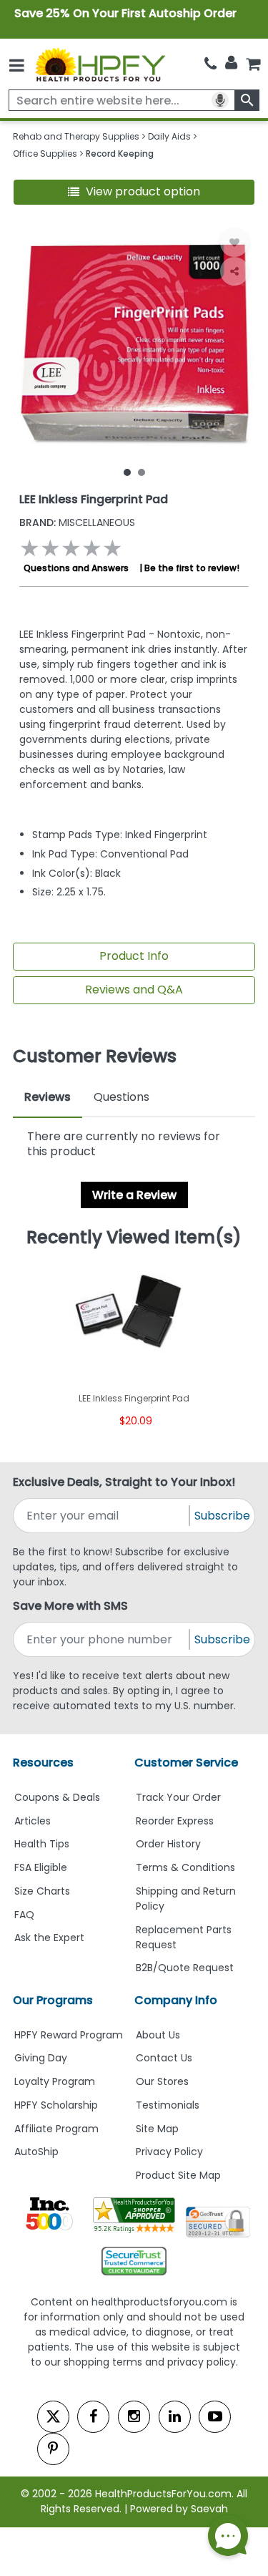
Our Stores (162, 2081)
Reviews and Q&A (134, 990)
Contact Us (164, 2058)
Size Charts (42, 1891)
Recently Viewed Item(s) (134, 1238)
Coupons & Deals (57, 1797)
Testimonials (168, 2105)
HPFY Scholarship (56, 2105)
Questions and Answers (76, 568)
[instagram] (134, 2417)
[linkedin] (175, 2417)
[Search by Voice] (220, 100)
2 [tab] (142, 472)
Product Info (134, 956)
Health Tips (42, 1844)
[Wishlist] (234, 243)
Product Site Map (178, 2175)
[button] (134, 192)
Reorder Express (175, 1821)
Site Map (157, 2129)
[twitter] (53, 2417)
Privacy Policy (169, 2152)
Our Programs (53, 2000)
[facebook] (93, 2417)
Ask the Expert (49, 1938)
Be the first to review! (192, 568)
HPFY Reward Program (69, 2035)
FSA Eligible (41, 1867)
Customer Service (186, 1763)
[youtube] (215, 2417)
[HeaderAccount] (231, 63)
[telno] (210, 64)
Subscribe (222, 1516)
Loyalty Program (55, 2081)
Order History (168, 1844)
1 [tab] (127, 472)
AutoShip (36, 2152)
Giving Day (41, 2058)
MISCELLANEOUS (77, 523)
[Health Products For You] (99, 64)
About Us (158, 2035)
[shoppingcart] (253, 64)
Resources (43, 1763)
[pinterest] (53, 2449)
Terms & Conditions (185, 1867)
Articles (33, 1821)
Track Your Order (178, 1797)
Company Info (176, 2000)
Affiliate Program (56, 2129)
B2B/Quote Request (185, 1968)
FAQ (24, 1915)
